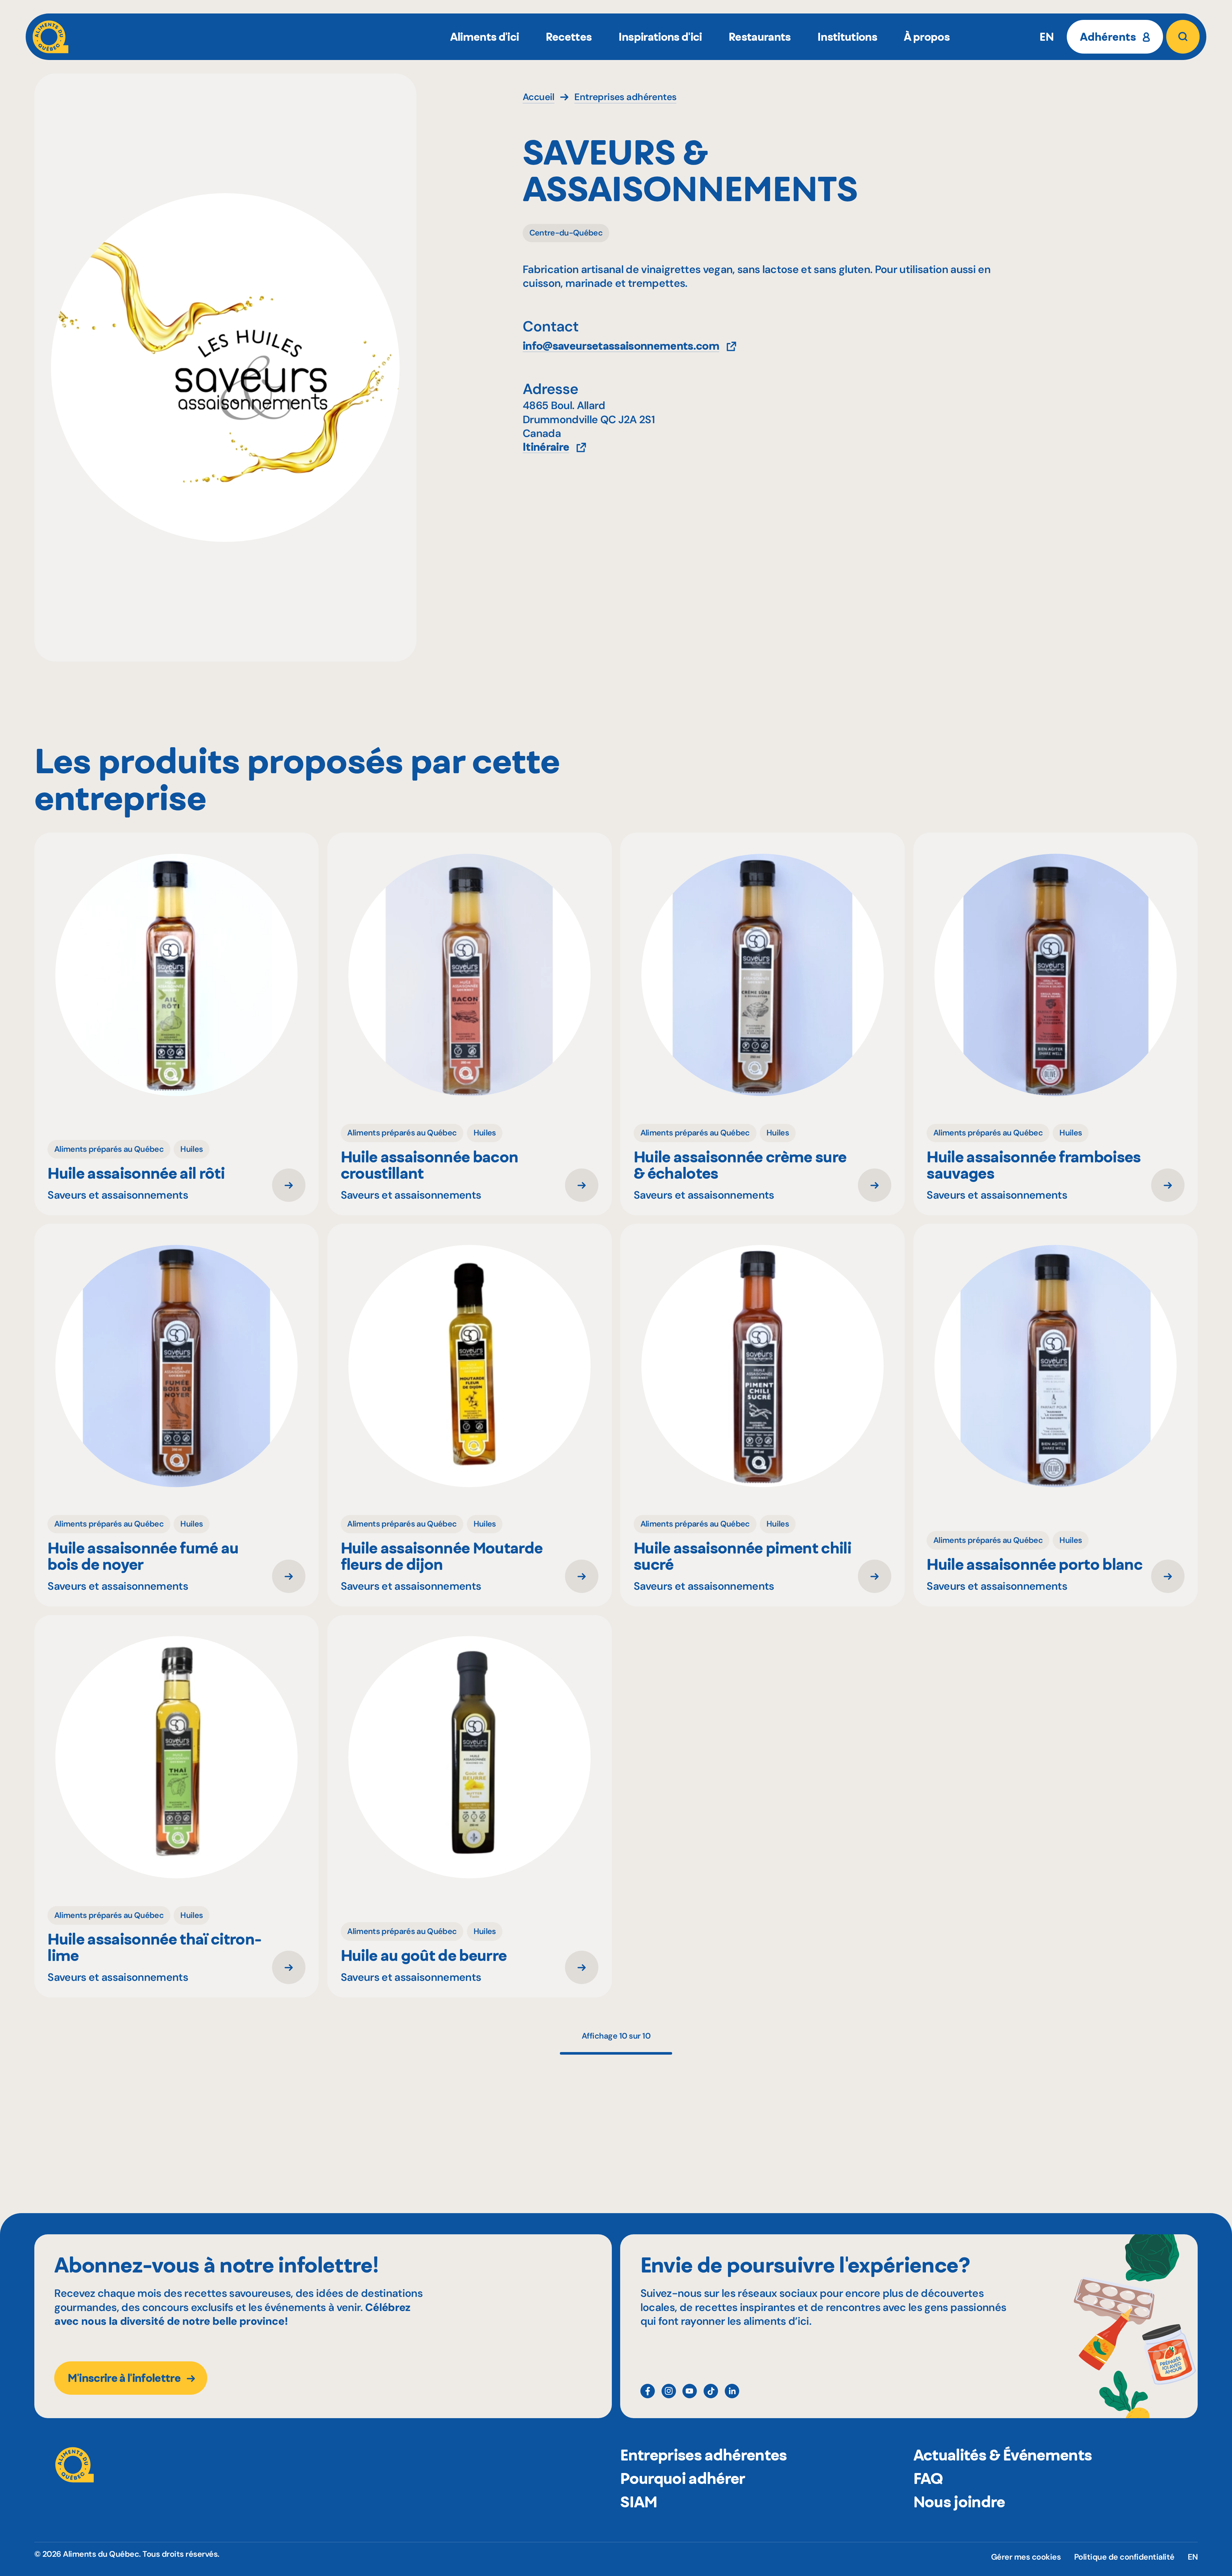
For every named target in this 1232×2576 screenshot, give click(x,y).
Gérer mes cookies (1026, 2557)
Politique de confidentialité (1124, 2557)
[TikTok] (711, 2391)
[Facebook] (648, 2391)
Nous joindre (959, 2502)
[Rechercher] (1183, 37)
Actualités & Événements (1003, 2455)
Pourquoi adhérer (683, 2478)
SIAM (639, 2502)
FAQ (928, 2478)
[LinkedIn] (732, 2391)
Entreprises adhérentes (703, 2455)
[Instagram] (669, 2391)
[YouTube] (690, 2391)
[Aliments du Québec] (51, 37)
